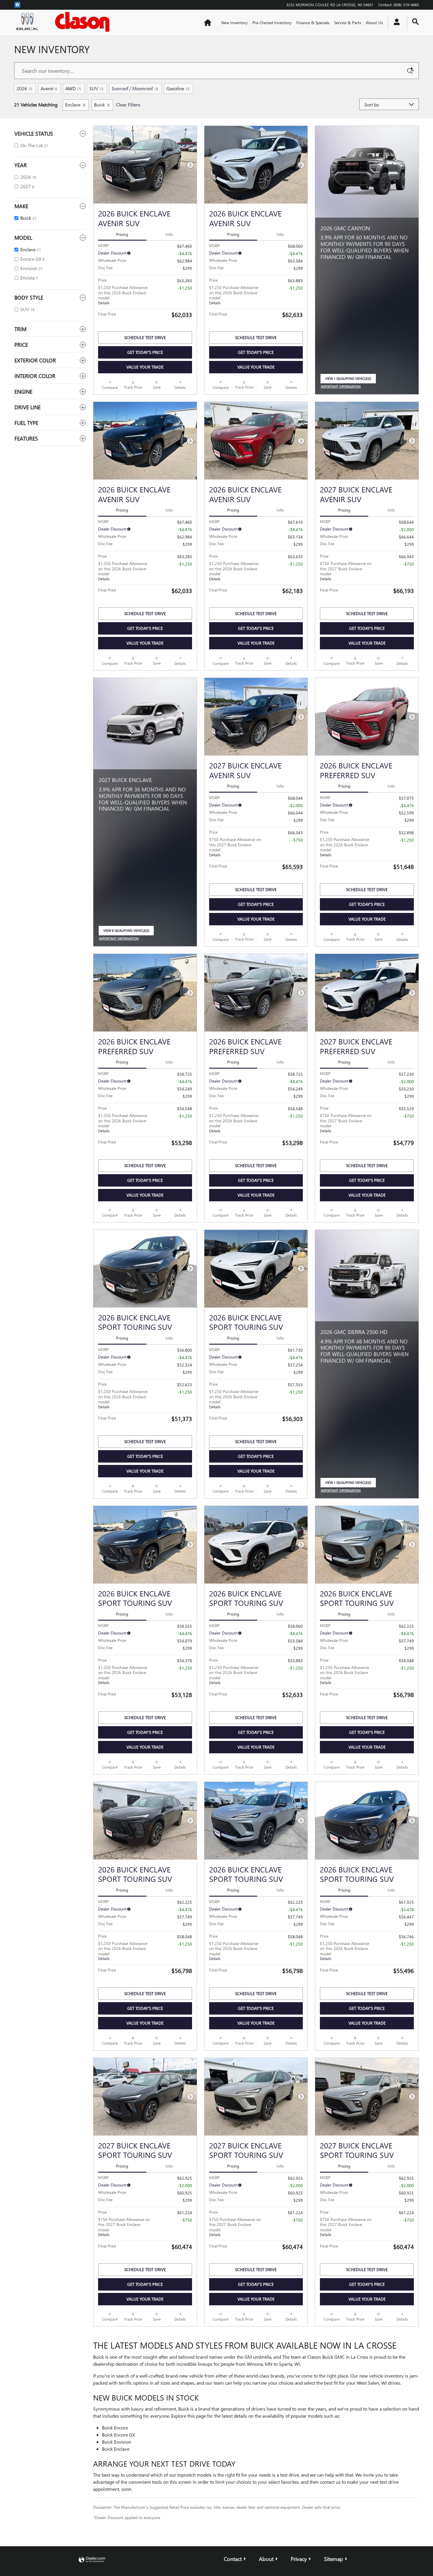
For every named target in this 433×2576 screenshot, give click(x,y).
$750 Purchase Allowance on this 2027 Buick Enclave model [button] (346, 571)
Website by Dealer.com (92, 2560)
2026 (24, 88)
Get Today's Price (145, 352)
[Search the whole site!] (415, 22)
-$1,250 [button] (185, 288)
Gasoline (178, 88)
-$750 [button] (408, 564)
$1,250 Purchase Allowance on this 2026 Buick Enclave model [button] (123, 295)
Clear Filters (128, 105)
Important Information (342, 387)
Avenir (49, 88)
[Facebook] (17, 4)
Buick (99, 105)
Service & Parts (348, 23)
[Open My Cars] (395, 23)
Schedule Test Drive (145, 337)
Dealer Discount (112, 253)
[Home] (29, 23)
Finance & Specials (313, 23)
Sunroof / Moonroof (135, 88)
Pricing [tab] (122, 234)
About (266, 2559)
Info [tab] (169, 234)
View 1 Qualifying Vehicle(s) (348, 380)
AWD (73, 88)
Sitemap (334, 2559)
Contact (233, 2559)
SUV (96, 88)
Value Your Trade (145, 367)
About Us (374, 23)
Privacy (299, 2559)
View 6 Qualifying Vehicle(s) (126, 932)
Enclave (73, 105)
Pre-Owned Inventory (272, 23)
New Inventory (234, 23)
